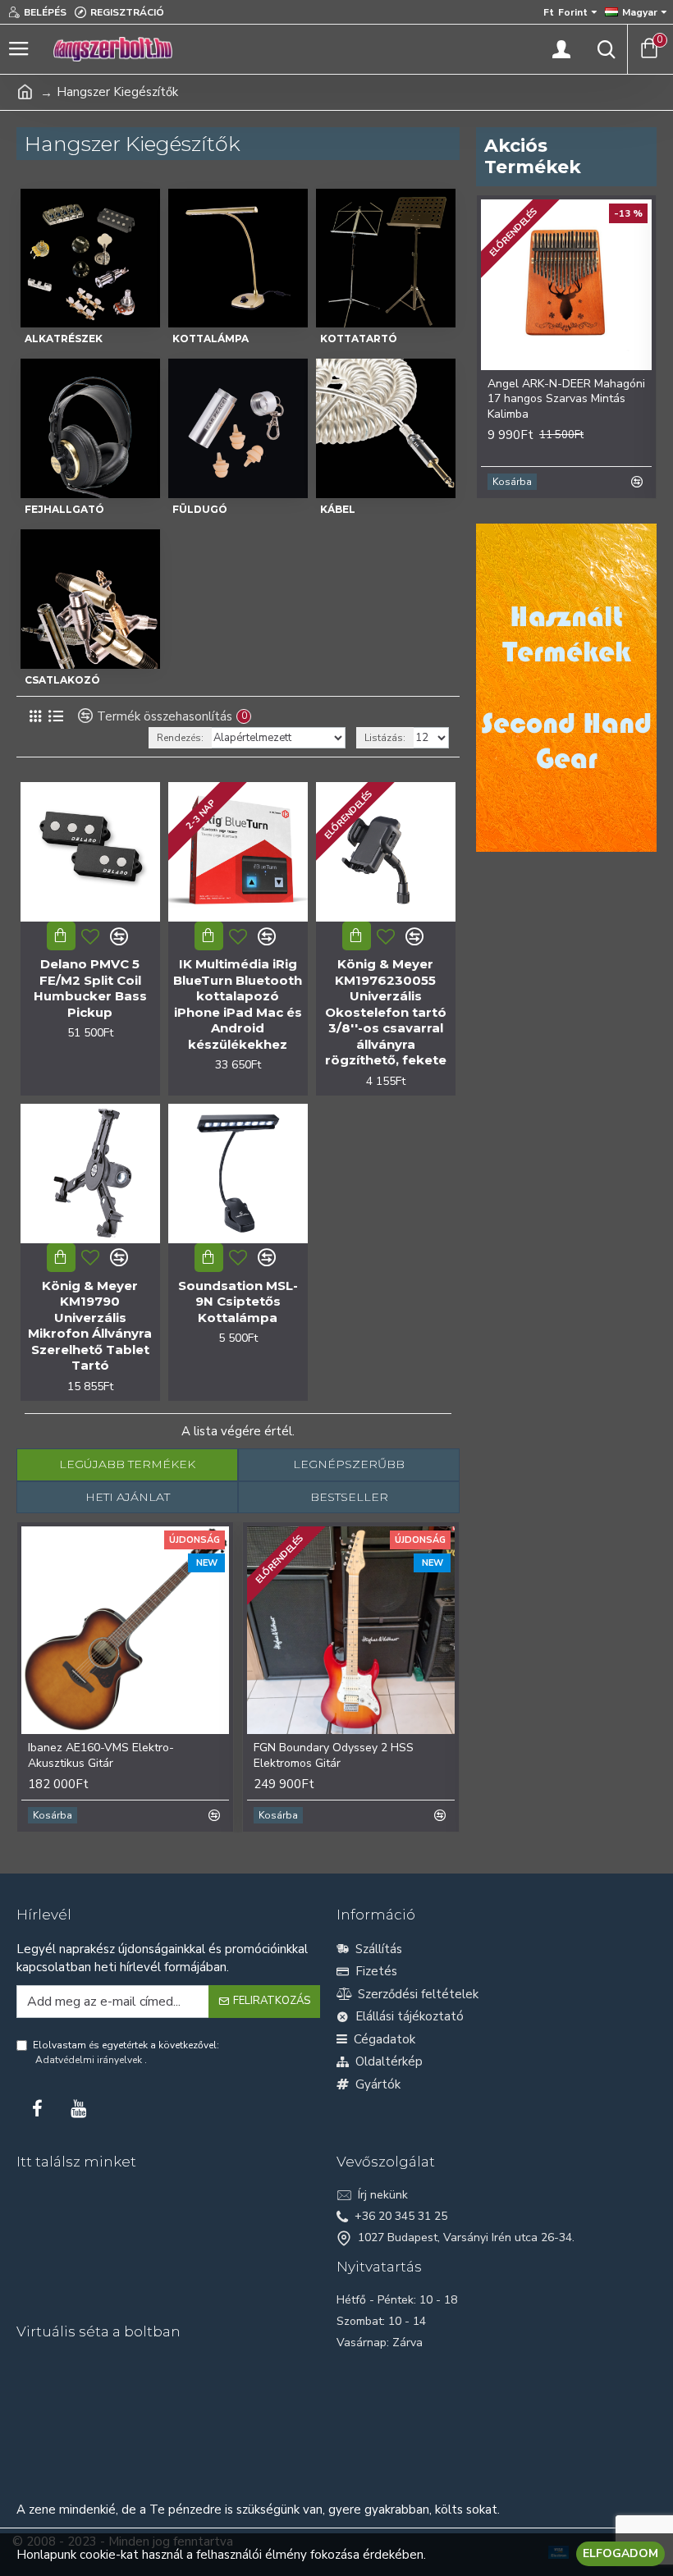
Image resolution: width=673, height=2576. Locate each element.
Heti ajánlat (128, 1497)
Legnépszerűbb (349, 1464)
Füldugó (200, 509)
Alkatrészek (64, 339)
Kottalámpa (211, 339)
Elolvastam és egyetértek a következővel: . (126, 2052)
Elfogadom (620, 2553)
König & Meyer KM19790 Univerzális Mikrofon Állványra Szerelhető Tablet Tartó (90, 1326)
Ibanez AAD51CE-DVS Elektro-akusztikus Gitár (133, 1755)
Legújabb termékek (127, 1464)
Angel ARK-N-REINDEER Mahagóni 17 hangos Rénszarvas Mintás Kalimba (559, 399)
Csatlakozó (62, 680)
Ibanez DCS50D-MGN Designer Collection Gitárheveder (359, 1755)
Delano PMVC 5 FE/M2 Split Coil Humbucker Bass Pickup (90, 988)
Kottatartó (359, 339)
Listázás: (385, 738)
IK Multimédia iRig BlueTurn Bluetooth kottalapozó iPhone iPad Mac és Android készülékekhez (238, 1004)
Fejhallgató (64, 509)
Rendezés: (180, 738)
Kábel (338, 509)
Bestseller (349, 1497)
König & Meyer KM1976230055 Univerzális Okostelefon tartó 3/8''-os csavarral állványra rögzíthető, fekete (386, 1012)
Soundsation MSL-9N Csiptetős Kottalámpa (238, 1302)
